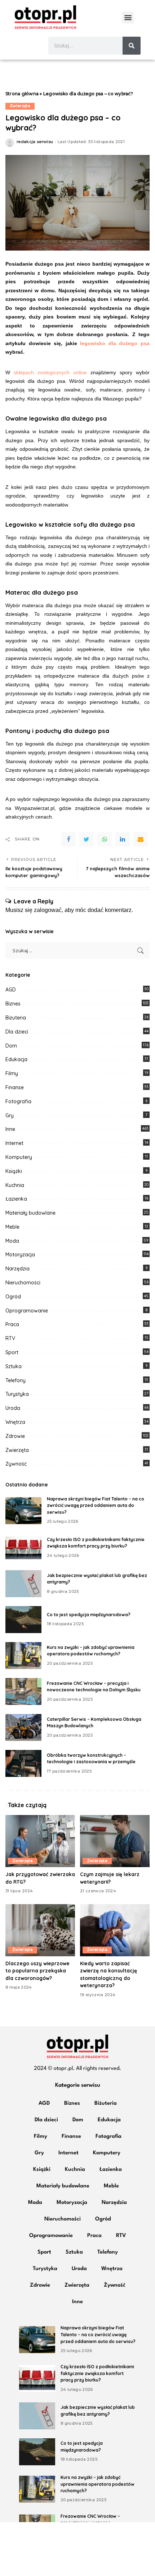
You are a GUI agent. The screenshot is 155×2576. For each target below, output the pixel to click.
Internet (14, 1143)
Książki (14, 1171)
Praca (12, 1324)
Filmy (12, 1073)
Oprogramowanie (27, 1311)
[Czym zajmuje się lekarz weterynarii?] (115, 1841)
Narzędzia (17, 1269)
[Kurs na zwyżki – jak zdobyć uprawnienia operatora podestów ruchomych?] (23, 1656)
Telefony (15, 1380)
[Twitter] (87, 839)
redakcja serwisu (35, 142)
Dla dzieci (17, 1032)
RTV (10, 1338)
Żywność (16, 1464)
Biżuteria (16, 1018)
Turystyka (17, 1394)
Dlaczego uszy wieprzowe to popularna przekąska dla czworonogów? (37, 1971)
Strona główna (22, 94)
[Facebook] (68, 839)
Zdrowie (15, 1436)
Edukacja (16, 1059)
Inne (10, 1129)
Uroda (13, 1408)
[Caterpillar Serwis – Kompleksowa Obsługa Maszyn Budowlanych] (23, 1727)
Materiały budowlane (30, 1213)
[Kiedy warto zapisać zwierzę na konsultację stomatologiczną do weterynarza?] (115, 1930)
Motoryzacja (20, 1255)
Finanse (15, 1087)
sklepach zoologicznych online (50, 372)
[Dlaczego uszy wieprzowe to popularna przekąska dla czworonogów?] (40, 1930)
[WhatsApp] (105, 839)
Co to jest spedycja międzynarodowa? (89, 1615)
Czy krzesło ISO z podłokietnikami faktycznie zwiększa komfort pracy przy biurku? (97, 2373)
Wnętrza (15, 1422)
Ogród (13, 1297)
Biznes (13, 1004)
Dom (11, 1046)
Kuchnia (15, 1185)
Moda (12, 1241)
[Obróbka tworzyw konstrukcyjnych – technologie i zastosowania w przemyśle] (23, 1763)
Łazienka (16, 1199)
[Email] (141, 839)
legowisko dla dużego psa (115, 343)
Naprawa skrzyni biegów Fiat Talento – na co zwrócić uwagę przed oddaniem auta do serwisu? (96, 1505)
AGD (11, 990)
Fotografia (18, 1101)
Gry (10, 1115)
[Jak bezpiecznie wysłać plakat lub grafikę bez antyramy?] (23, 1584)
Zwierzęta (20, 106)
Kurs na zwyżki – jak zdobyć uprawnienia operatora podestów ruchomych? (98, 2484)
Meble (12, 1227)
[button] (128, 17)
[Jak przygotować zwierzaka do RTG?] (40, 1841)
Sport (12, 1352)
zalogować (48, 910)
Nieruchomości (23, 1283)
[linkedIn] (123, 839)
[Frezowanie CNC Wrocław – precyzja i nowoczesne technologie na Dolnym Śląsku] (23, 1692)
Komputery (19, 1157)
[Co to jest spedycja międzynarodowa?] (23, 1620)
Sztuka (14, 1366)
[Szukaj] (132, 46)
